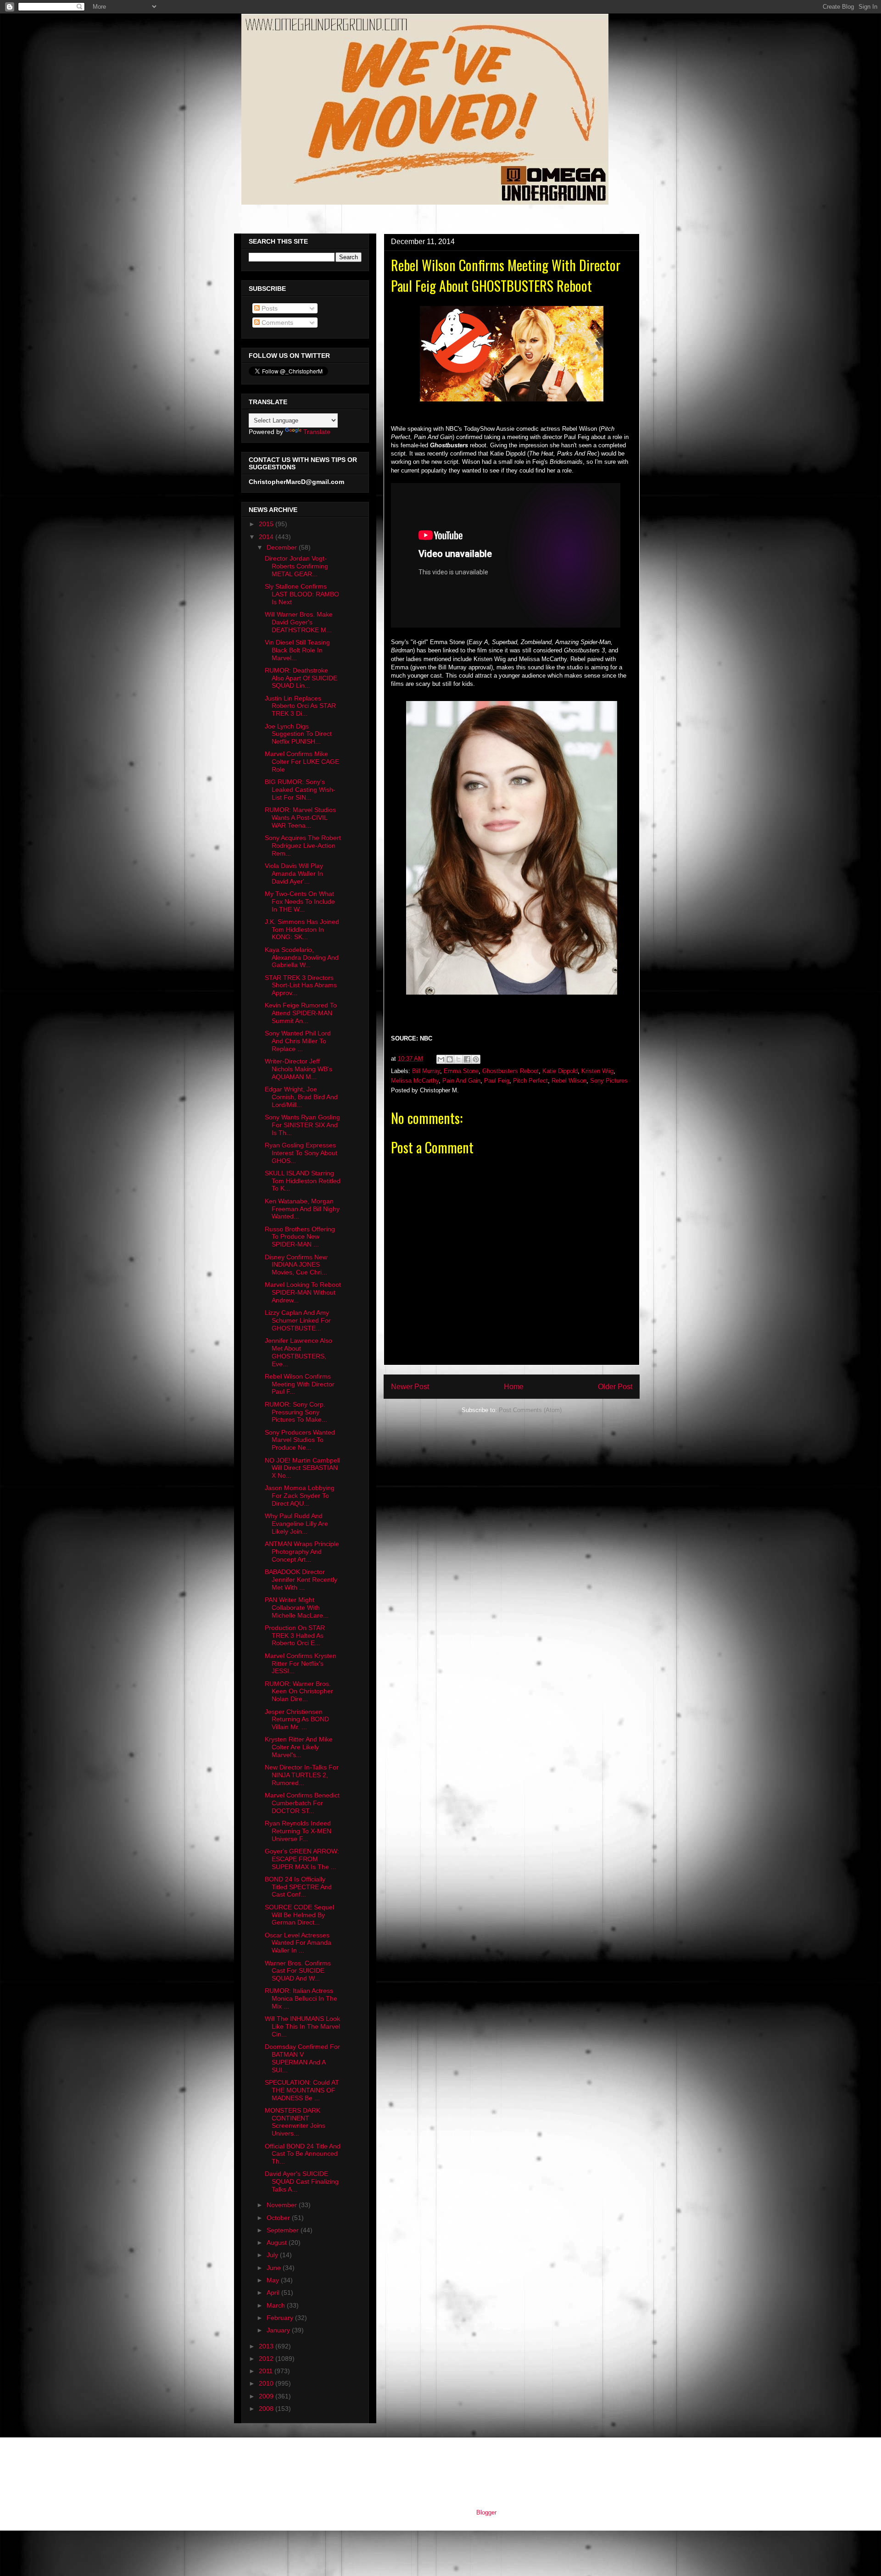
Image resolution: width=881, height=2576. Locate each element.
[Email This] (441, 1059)
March (277, 2305)
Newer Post (410, 1387)
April (274, 2292)
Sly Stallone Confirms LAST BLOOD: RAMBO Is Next (302, 594)
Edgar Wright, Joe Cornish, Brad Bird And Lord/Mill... (301, 1097)
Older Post (615, 1387)
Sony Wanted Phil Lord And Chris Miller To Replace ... (298, 1041)
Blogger (486, 2512)
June (275, 2268)
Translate (317, 432)
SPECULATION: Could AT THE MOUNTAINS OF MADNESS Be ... (302, 2090)
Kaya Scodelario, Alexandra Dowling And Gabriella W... (302, 957)
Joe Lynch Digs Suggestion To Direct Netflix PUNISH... (298, 734)
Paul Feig (497, 1081)
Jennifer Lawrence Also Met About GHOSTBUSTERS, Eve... (298, 1352)
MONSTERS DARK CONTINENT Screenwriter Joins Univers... (295, 2122)
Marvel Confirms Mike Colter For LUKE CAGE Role (302, 762)
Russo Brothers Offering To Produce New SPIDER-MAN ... (300, 1237)
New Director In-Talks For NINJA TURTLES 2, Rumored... (302, 1775)
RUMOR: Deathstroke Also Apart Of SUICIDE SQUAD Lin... (301, 678)
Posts (269, 308)
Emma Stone (461, 1071)
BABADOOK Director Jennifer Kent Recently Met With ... (301, 1580)
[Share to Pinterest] (476, 1059)
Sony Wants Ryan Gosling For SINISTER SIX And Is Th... (302, 1125)
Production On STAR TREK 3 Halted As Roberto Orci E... (295, 1636)
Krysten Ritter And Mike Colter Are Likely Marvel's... (299, 1747)
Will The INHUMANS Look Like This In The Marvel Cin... (302, 2026)
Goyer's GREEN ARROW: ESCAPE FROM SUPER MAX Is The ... (302, 1859)
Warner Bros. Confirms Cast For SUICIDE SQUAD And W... (298, 1971)
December (283, 547)
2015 (267, 524)
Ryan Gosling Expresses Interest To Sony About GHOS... (301, 1153)
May (274, 2280)
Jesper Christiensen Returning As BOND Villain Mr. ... (297, 1719)
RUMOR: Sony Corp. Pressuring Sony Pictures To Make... (296, 1412)
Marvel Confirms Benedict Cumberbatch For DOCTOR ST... (302, 1803)
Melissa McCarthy (415, 1081)
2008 (267, 2409)
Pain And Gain (461, 1081)
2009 (267, 2396)
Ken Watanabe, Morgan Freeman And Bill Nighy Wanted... (302, 1209)
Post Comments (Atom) (530, 1410)
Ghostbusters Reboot (510, 1071)
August (278, 2242)
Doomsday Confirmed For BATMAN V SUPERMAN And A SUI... (302, 2058)
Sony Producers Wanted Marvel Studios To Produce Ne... (300, 1440)
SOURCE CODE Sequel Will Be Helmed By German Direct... (299, 1915)
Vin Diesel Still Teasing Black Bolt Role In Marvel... (297, 650)
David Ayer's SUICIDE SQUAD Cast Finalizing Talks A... (302, 2181)
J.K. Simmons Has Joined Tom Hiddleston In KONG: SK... (302, 929)
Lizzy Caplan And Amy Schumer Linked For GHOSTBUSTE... (298, 1320)
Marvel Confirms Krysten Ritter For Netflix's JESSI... (301, 1664)
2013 (267, 2346)
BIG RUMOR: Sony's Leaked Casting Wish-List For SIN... (300, 790)
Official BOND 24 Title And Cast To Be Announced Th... (303, 2154)
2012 (267, 2359)
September (284, 2230)
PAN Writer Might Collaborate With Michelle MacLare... (297, 1608)
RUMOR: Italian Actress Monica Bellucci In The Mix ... (301, 1998)
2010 (267, 2383)
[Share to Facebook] (467, 1059)
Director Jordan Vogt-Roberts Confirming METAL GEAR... (296, 566)
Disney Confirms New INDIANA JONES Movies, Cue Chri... (296, 1265)
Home (514, 1387)
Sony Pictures (609, 1081)
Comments (276, 323)
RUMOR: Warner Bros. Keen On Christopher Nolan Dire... (299, 1691)
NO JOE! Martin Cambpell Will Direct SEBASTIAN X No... (302, 1468)
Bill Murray (426, 1071)
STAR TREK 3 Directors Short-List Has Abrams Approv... (301, 985)
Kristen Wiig (597, 1071)
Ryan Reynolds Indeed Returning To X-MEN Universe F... (298, 1831)
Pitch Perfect (530, 1081)
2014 (267, 537)
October (279, 2218)
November (283, 2205)
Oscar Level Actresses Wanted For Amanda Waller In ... (298, 1943)
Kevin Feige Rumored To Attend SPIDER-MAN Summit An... (301, 1013)
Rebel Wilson (569, 1081)
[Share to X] (458, 1059)
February (281, 2318)
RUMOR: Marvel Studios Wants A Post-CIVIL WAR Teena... (300, 818)
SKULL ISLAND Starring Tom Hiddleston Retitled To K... (303, 1181)
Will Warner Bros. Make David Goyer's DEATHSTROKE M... (299, 622)
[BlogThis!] (450, 1059)
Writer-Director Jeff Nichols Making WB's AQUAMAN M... (298, 1069)
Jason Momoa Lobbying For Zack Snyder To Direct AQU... (300, 1496)
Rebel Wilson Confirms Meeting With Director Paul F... (300, 1384)
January (279, 2330)
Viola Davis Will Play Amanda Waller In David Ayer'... (294, 874)
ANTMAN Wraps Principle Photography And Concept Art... (302, 1552)
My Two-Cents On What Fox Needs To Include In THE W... (300, 901)
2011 (267, 2371)
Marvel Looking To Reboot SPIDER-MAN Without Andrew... (303, 1292)
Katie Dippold (560, 1071)
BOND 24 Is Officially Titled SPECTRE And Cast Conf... (298, 1887)
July (273, 2255)
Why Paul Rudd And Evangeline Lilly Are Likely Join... (296, 1524)
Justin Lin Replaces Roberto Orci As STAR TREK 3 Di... (300, 706)
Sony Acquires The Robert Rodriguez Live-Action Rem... (303, 846)
